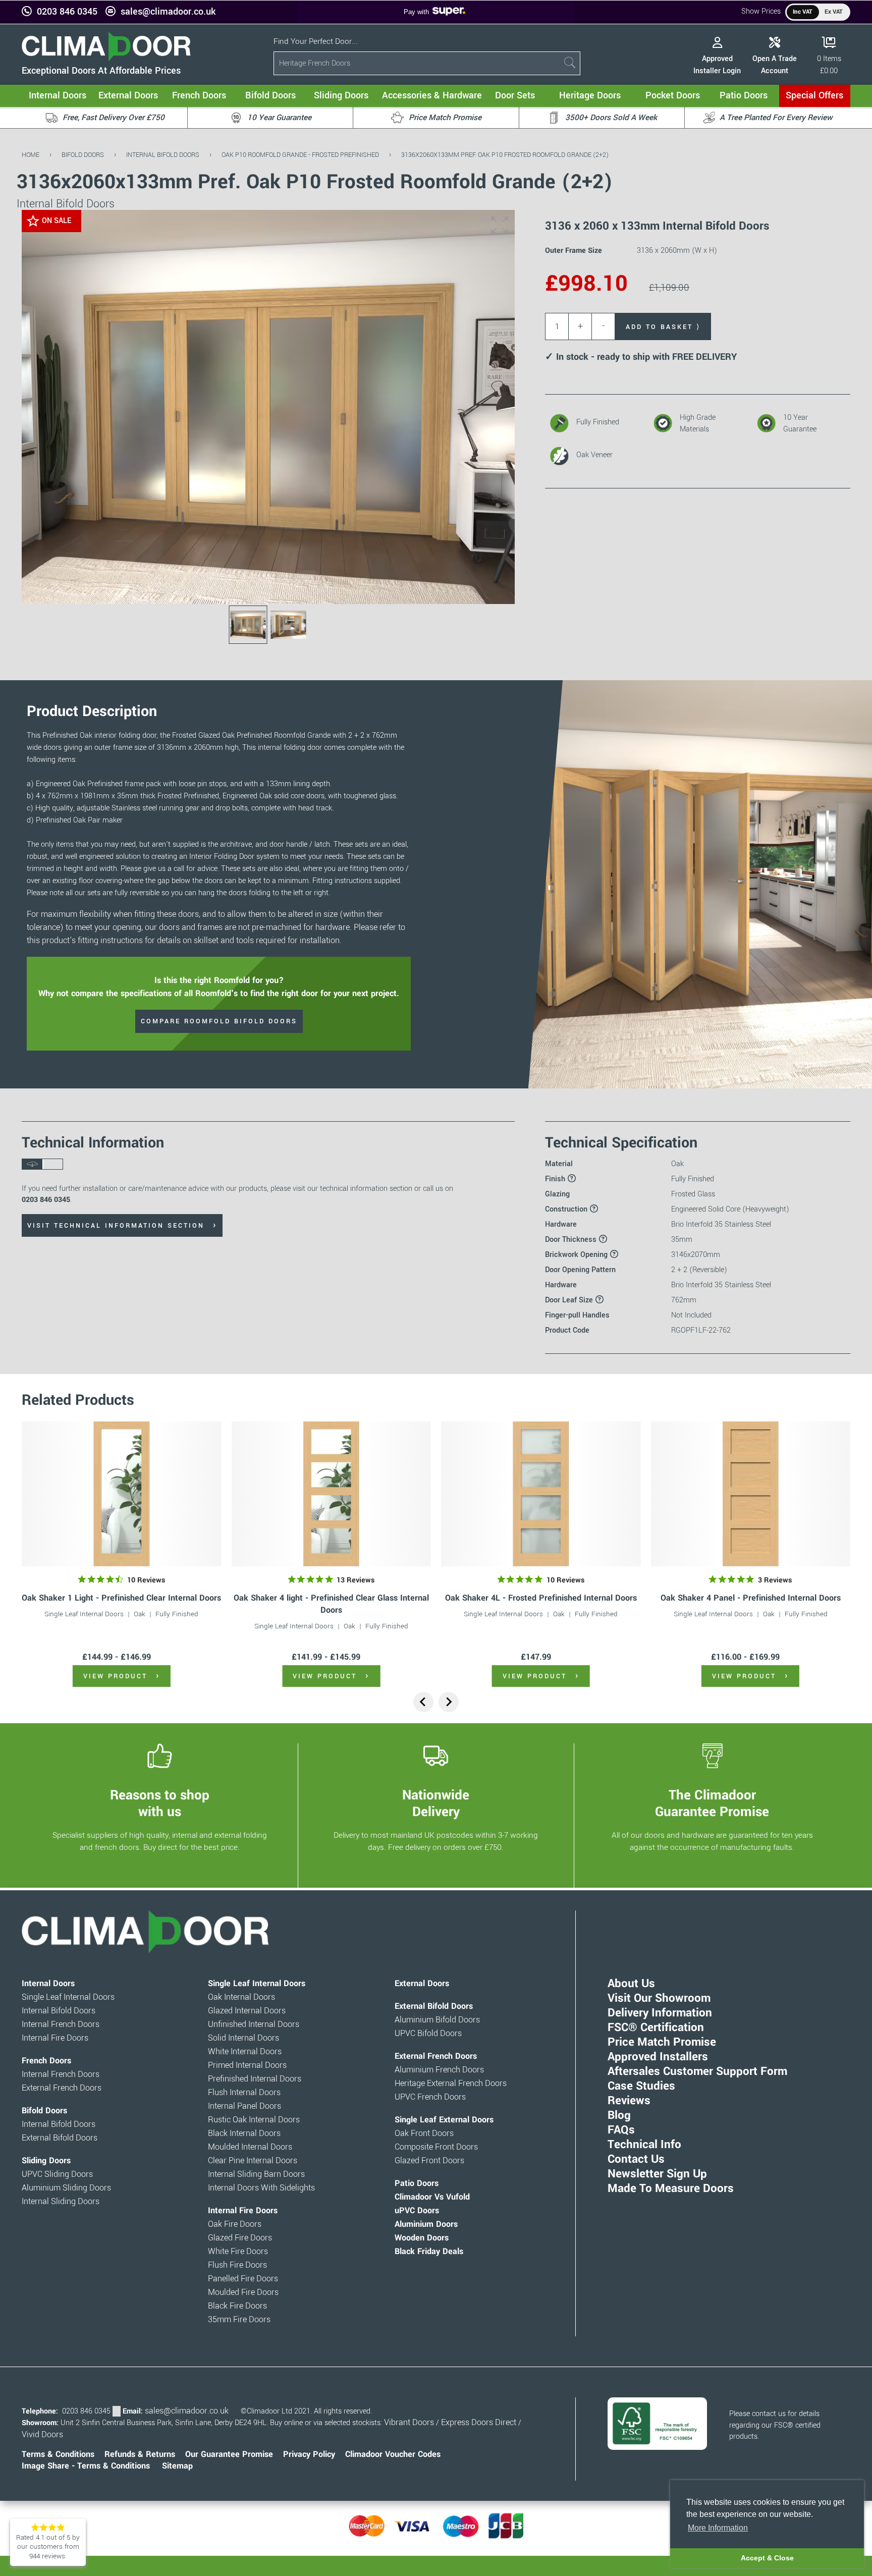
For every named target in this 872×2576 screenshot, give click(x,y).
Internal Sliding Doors (61, 2202)
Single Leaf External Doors (444, 2120)
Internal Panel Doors (244, 2106)
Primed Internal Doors (247, 2065)
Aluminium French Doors (439, 2070)
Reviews (629, 2101)
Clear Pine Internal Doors (253, 2161)
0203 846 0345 (67, 12)
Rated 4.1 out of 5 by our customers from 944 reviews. (48, 2547)
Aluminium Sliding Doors (66, 2188)
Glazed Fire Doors (240, 2238)
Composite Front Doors (436, 2147)
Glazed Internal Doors (247, 2011)
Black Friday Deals (429, 2252)
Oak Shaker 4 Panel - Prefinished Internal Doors (751, 1598)
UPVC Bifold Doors (428, 2034)
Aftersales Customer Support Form (697, 2071)
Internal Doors (48, 1984)
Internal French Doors (61, 2024)
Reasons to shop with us (160, 1803)
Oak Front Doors (424, 2133)
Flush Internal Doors (244, 2093)
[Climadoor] (106, 59)
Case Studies (641, 2086)
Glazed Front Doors (429, 2161)
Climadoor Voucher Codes (393, 2454)
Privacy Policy (309, 2454)
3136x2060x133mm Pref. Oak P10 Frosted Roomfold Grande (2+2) (505, 155)
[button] (500, 225)
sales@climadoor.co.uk (168, 12)
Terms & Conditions (58, 2454)
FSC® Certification (656, 2027)
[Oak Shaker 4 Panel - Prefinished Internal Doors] (750, 1494)
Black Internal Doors (244, 2133)
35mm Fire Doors (239, 2320)
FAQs (621, 2130)
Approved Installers (658, 2057)
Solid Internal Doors (243, 2038)
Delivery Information (660, 2013)
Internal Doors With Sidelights (261, 2188)
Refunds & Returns (140, 2454)
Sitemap (177, 2466)
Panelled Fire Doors (243, 2279)
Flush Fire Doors (237, 2265)
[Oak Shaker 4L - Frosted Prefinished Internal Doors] (541, 1494)
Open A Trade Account (775, 65)
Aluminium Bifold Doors (437, 2020)
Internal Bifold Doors (163, 155)
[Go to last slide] (423, 1702)
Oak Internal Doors (241, 1997)
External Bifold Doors (60, 2138)
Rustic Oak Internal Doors (254, 2120)
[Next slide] (449, 1702)
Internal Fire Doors (55, 2038)
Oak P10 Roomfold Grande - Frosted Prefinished (300, 155)
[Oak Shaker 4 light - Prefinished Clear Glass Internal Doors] (331, 1494)
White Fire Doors (238, 2252)
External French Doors (62, 2088)
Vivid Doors (42, 2435)
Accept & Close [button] (767, 2558)
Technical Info (644, 2145)
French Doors (46, 2061)
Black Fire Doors (237, 2306)
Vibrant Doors (409, 2423)
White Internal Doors (245, 2052)
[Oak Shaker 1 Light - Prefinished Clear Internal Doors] (121, 1494)
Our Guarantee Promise (229, 2454)
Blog (619, 2115)
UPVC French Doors (430, 2097)
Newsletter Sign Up (657, 2174)
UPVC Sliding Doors (57, 2174)
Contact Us (636, 2159)
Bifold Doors (83, 155)
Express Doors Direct (479, 2423)
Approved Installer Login (717, 65)
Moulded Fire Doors (243, 2292)
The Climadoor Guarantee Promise (712, 1803)
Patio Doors (417, 2183)
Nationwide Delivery (436, 1803)
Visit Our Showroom (659, 1998)
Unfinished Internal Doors (254, 2024)
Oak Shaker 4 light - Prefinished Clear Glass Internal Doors (331, 1604)
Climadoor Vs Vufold (432, 2197)
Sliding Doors (46, 2161)
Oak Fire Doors (235, 2224)
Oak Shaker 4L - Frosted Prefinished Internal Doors (541, 1598)
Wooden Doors (422, 2238)
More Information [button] (718, 2528)
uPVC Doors (417, 2211)
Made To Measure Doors (671, 2188)
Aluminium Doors (426, 2224)
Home (31, 155)
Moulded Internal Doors (250, 2147)
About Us (631, 1984)
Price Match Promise (662, 2042)
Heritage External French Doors (451, 2084)
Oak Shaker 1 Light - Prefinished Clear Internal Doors (121, 1598)
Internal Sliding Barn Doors (256, 2174)
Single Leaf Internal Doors (84, 1614)
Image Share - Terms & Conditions (86, 2466)
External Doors (422, 1984)
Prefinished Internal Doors (255, 2079)
